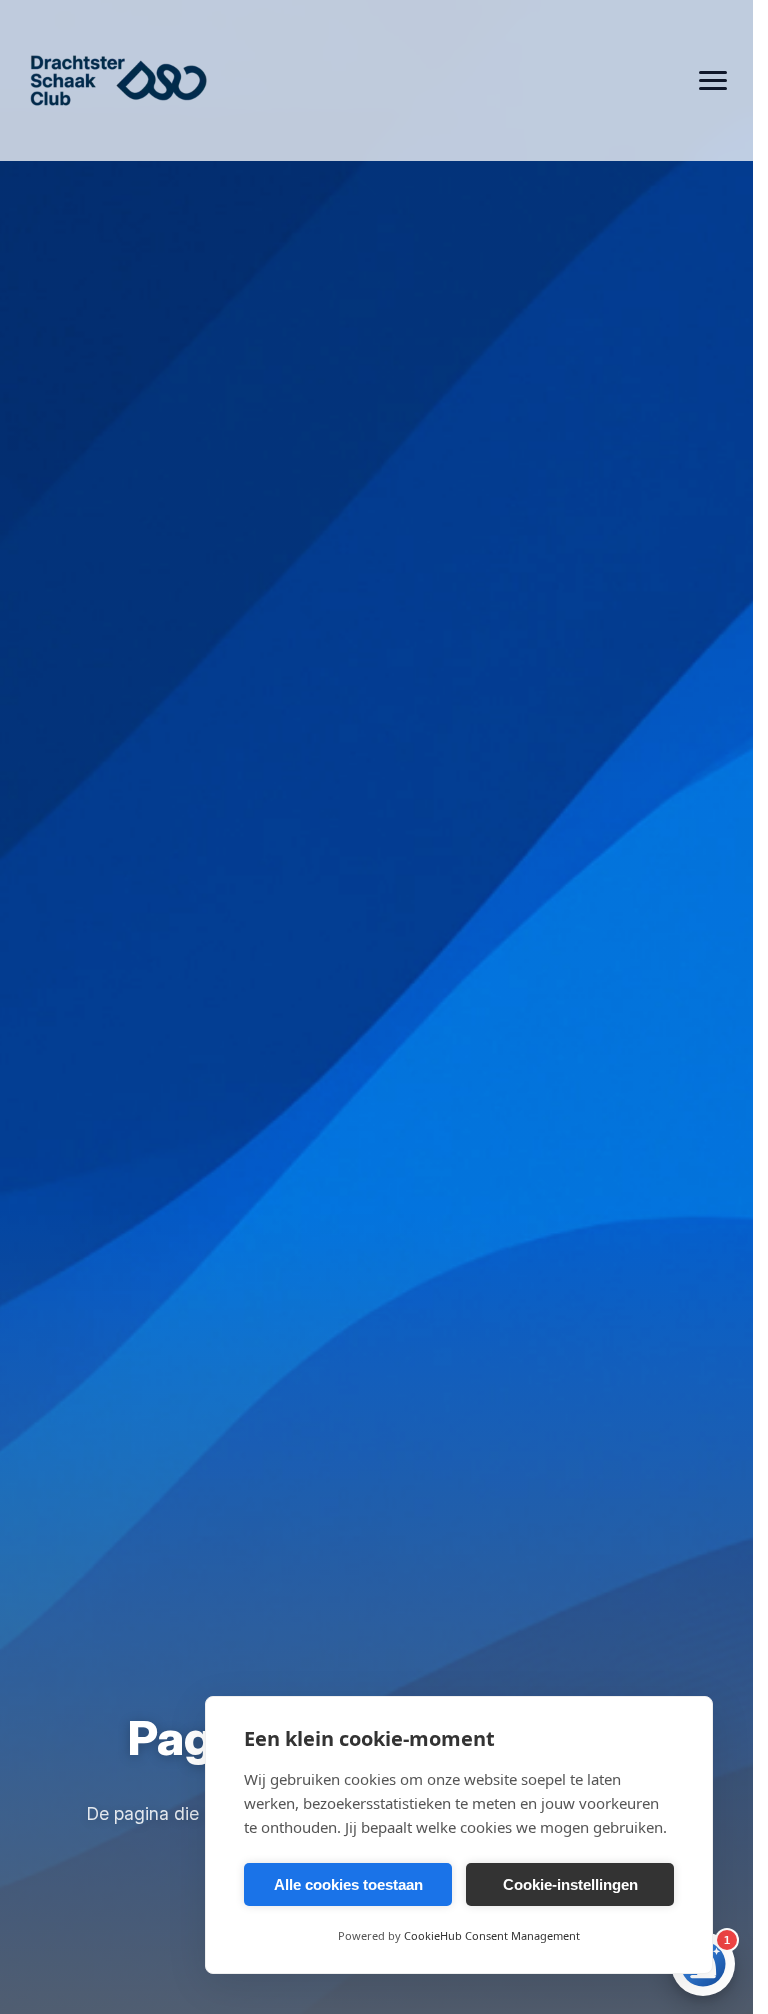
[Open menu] (713, 81)
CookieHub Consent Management (492, 1935)
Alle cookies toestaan (348, 1884)
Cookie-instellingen (570, 1884)
